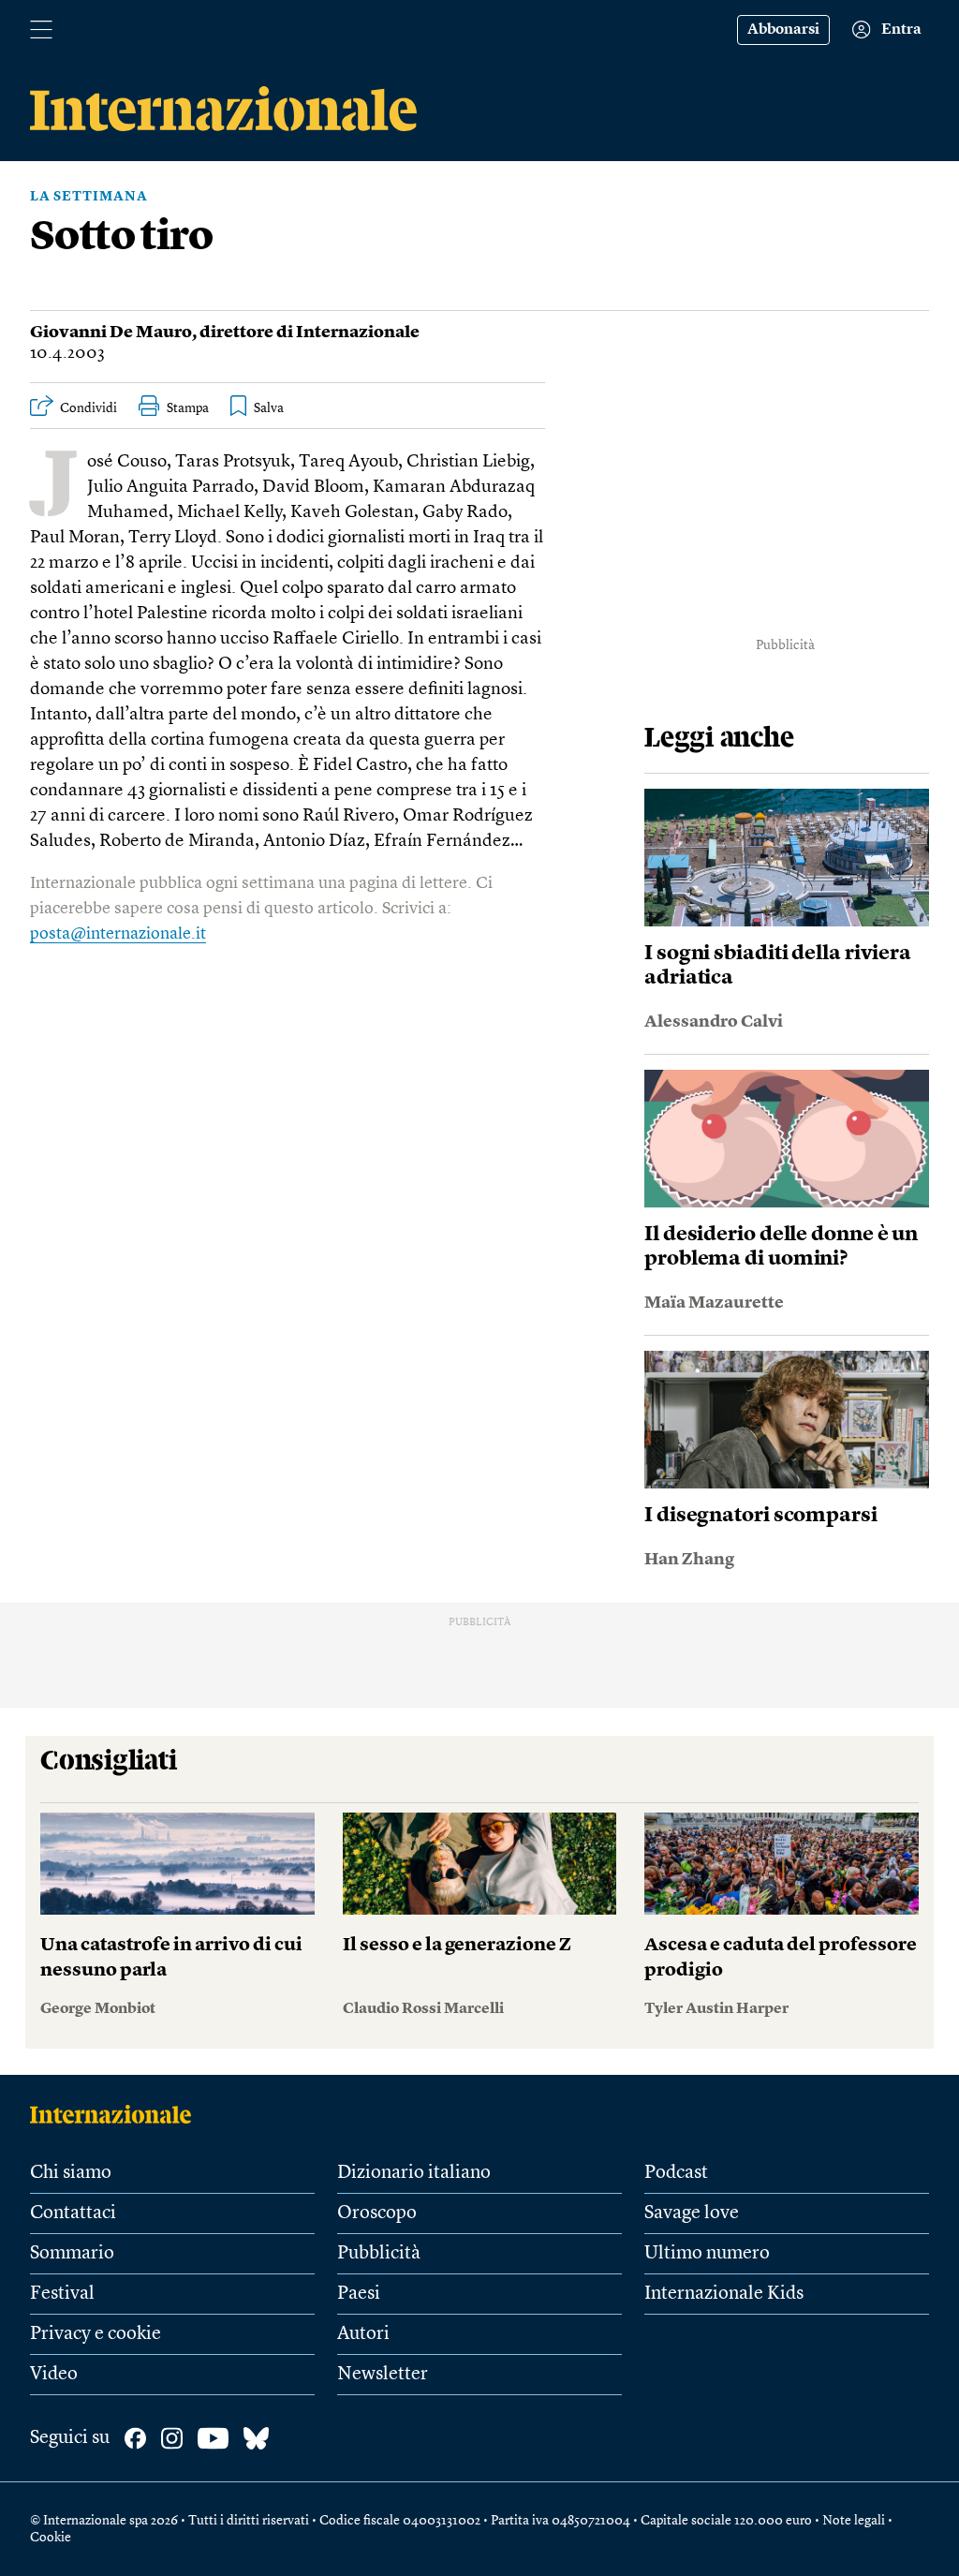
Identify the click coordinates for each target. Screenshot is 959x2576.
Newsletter (383, 2375)
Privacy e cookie (96, 2334)
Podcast (676, 2173)
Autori (363, 2334)
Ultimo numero (707, 2254)
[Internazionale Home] (117, 2114)
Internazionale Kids (724, 2294)
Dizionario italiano (414, 2173)
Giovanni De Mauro (111, 333)
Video (54, 2375)
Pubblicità (379, 2254)
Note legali (854, 2521)
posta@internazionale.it (118, 934)
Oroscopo (377, 2213)
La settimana (89, 197)
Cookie (51, 2538)
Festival (62, 2294)
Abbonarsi (783, 30)
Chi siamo (71, 2173)
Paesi (359, 2294)
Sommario (72, 2254)
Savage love (692, 2213)
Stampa (188, 408)
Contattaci (73, 2213)
